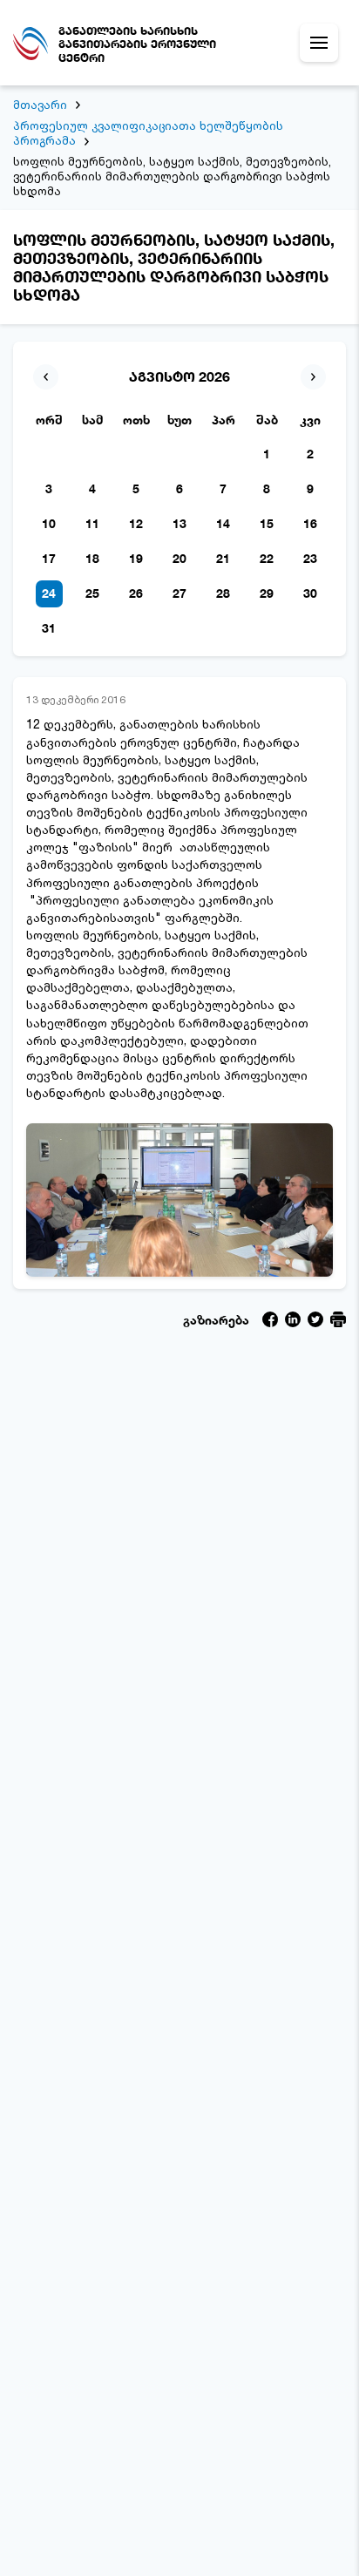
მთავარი (40, 105)
